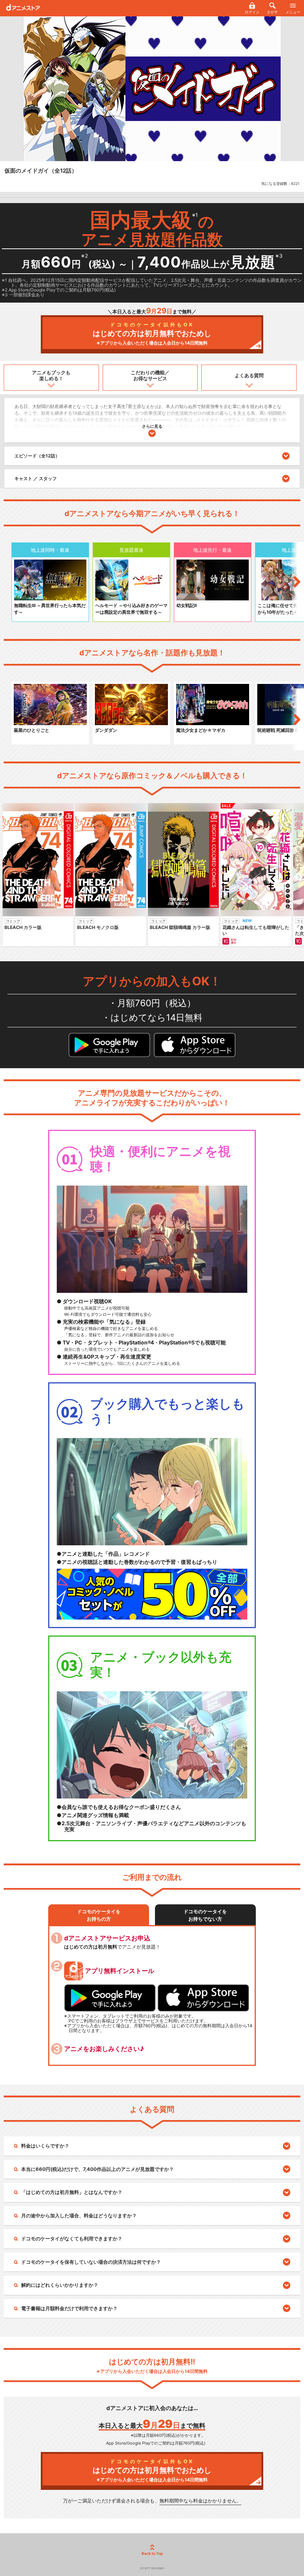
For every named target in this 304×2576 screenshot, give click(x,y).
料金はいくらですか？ (45, 2146)
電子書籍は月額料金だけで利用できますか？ (69, 2308)
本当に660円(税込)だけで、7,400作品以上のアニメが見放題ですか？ (98, 2169)
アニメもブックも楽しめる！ (51, 375)
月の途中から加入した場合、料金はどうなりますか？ (79, 2215)
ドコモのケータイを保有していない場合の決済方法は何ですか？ (91, 2262)
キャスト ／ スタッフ (36, 478)
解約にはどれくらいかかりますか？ (60, 2285)
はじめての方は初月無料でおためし (152, 334)
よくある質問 (249, 375)
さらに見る (152, 426)
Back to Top (152, 2553)
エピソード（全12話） (37, 456)
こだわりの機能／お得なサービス (150, 375)
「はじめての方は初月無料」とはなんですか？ (72, 2192)
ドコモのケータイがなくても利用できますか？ (72, 2238)
